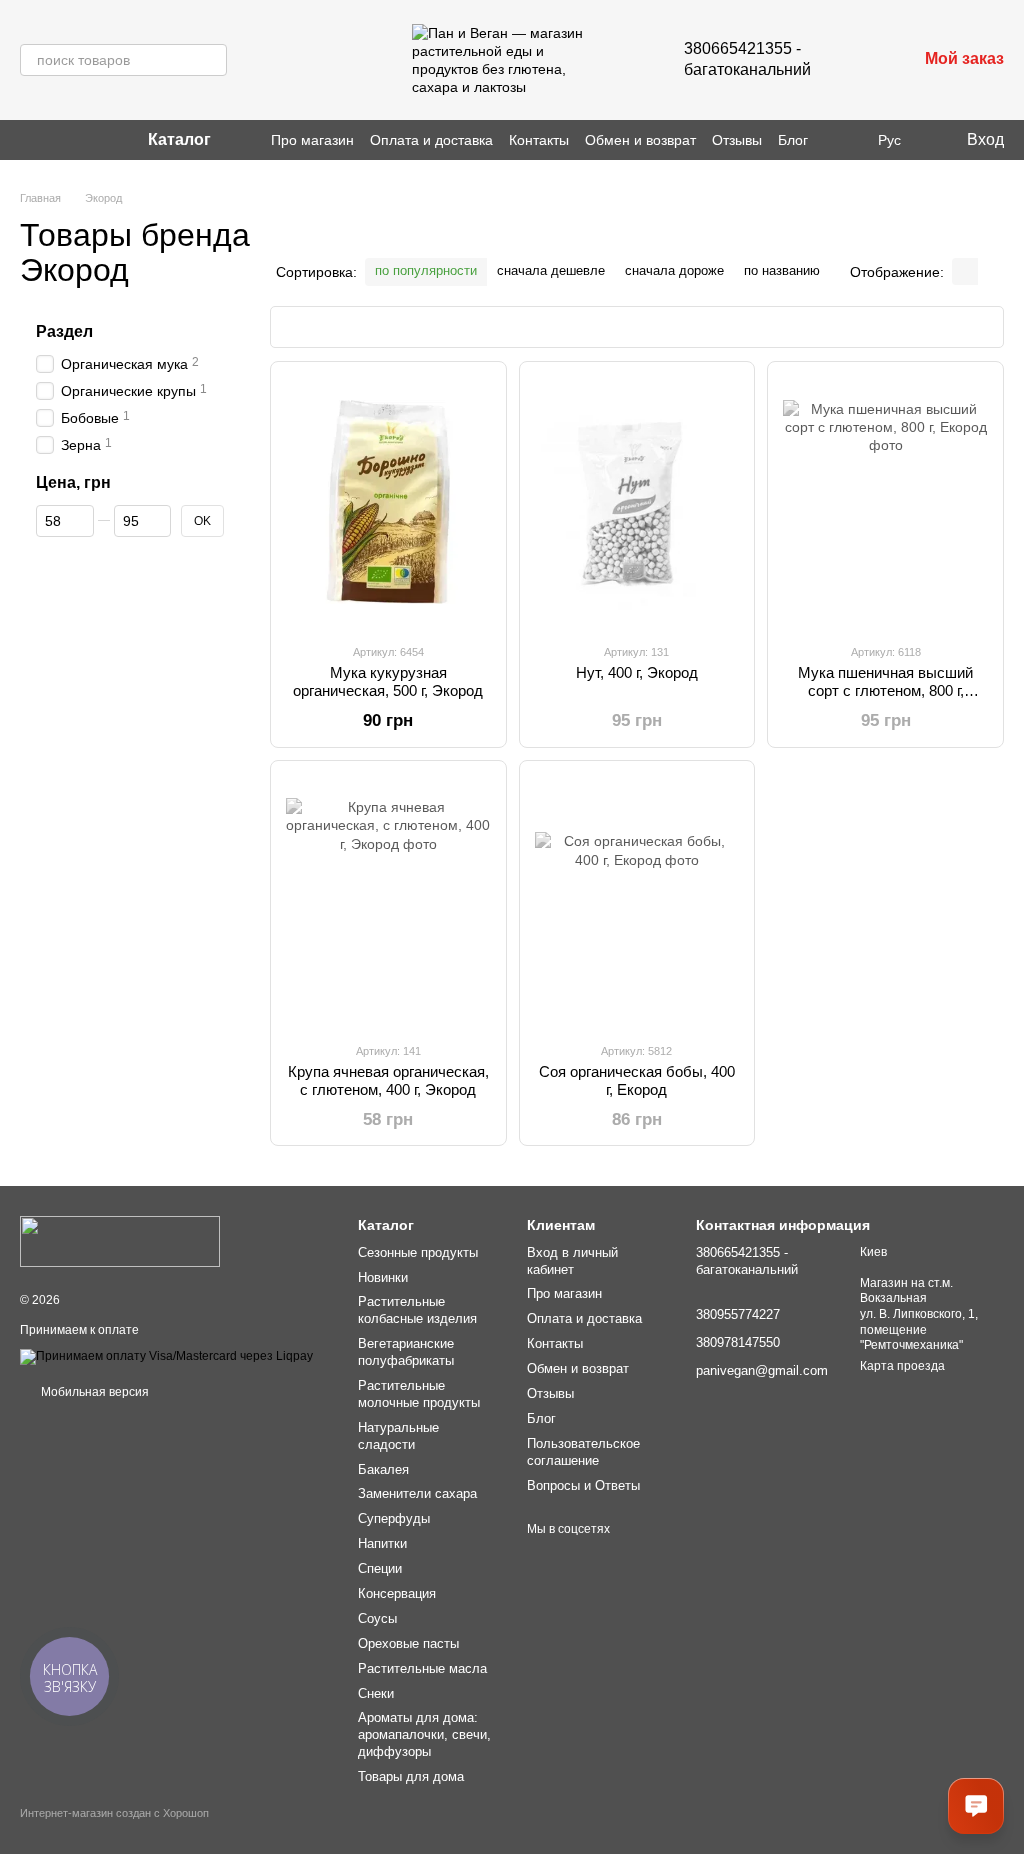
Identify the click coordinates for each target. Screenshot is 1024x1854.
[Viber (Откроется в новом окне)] (52, 140)
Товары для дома (411, 1776)
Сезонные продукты (418, 1252)
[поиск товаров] (211, 60)
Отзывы (737, 140)
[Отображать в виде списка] (991, 271)
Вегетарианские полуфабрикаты (406, 1352)
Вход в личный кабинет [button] (572, 1261)
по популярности (426, 270)
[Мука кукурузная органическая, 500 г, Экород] (388, 502)
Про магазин (312, 140)
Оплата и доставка (431, 140)
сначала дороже (674, 270)
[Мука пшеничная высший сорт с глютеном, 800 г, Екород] (885, 502)
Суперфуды (394, 1518)
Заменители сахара (417, 1493)
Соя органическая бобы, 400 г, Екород (637, 1080)
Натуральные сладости (398, 1436)
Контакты (539, 140)
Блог (793, 140)
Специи (380, 1568)
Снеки (376, 1693)
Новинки (383, 1277)
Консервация (397, 1593)
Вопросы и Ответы (583, 1485)
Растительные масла (422, 1668)
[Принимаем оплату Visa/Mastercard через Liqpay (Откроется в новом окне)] (166, 1356)
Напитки (382, 1543)
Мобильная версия (93, 1392)
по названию (782, 270)
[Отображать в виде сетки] (965, 271)
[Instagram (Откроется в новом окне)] (28, 140)
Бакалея (383, 1469)
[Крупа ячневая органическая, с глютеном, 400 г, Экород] (388, 901)
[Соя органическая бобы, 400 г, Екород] (637, 901)
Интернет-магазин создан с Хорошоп (114, 1813)
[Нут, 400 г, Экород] (637, 502)
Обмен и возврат (640, 140)
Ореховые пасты (408, 1643)
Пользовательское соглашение (583, 1452)
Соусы (377, 1618)
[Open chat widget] (976, 1806)
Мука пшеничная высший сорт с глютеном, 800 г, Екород (885, 690)
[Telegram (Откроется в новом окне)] (76, 140)
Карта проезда (902, 1366)
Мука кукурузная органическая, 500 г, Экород (388, 681)
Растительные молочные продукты (419, 1394)
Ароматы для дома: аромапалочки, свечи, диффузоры (424, 1734)
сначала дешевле (551, 270)
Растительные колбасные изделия (417, 1310)
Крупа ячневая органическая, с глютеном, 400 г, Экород (388, 1080)
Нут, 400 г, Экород (637, 672)
